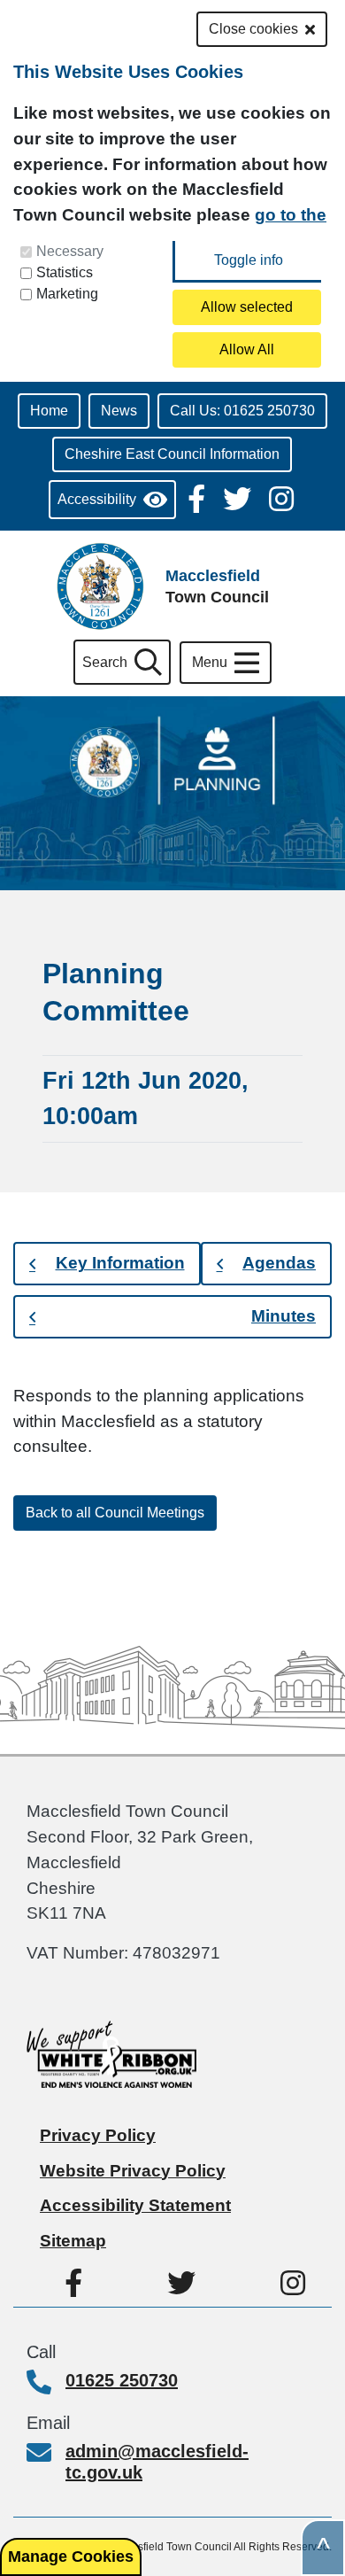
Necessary (70, 251)
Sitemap (73, 2241)
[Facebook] (198, 497)
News (119, 411)
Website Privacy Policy (133, 2171)
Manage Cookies (71, 2557)
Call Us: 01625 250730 (242, 411)
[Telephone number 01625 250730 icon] (46, 2384)
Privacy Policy (98, 2135)
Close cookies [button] (253, 29)
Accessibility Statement (135, 2205)
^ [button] (323, 2548)
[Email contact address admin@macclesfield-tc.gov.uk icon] (46, 2455)
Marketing (67, 294)
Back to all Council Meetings (115, 1513)
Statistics (65, 272)
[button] (107, 1264)
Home (49, 411)
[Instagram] (281, 497)
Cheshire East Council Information (172, 454)
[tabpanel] (172, 1422)
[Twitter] (239, 497)
